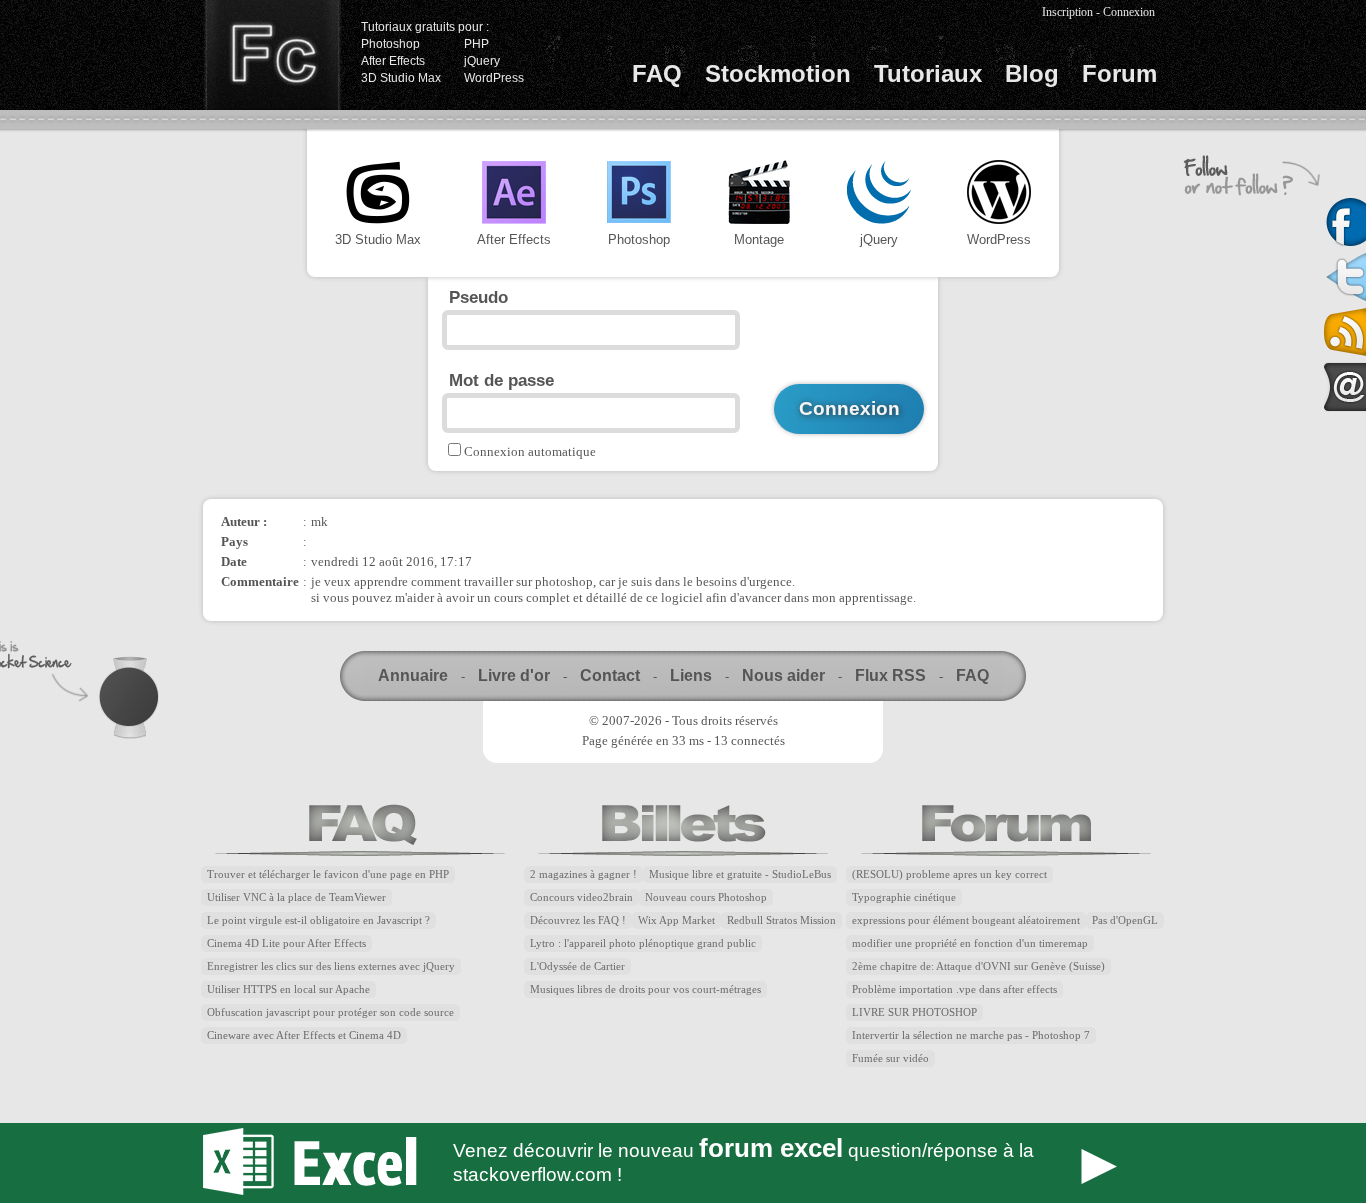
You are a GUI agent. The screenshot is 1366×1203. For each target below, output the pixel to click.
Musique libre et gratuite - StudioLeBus (740, 874)
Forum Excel (683, 1163)
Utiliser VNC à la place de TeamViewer (296, 897)
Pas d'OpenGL (1125, 920)
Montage (759, 239)
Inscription (1067, 12)
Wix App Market (676, 920)
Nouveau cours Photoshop (706, 897)
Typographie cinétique (904, 897)
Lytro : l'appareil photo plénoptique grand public (643, 943)
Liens (691, 675)
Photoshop (390, 44)
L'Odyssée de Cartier (577, 966)
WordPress (494, 78)
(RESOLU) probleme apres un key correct (949, 874)
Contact (610, 675)
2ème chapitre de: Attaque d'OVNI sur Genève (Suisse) (978, 966)
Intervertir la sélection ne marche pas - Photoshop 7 (971, 1035)
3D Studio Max (401, 78)
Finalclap (272, 55)
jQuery (482, 61)
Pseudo (478, 297)
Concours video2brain (581, 897)
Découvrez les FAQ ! (578, 920)
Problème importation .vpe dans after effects (954, 989)
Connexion (1129, 12)
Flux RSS (890, 675)
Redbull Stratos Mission (781, 920)
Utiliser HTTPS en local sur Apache (288, 989)
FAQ (657, 73)
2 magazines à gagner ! (583, 874)
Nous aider (783, 675)
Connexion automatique (530, 451)
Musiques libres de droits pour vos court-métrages (645, 989)
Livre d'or (514, 675)
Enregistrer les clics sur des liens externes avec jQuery (331, 966)
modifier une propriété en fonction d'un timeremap (970, 943)
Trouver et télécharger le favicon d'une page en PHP (328, 874)
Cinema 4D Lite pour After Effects (286, 943)
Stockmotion (778, 73)
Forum (1119, 73)
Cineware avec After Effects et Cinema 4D (304, 1035)
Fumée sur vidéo (890, 1058)
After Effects (393, 61)
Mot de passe (501, 380)
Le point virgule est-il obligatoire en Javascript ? (318, 920)
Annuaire (413, 675)
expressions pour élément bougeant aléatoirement (966, 920)
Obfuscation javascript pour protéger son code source (330, 1012)
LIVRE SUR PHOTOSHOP (914, 1012)
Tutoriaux (928, 73)
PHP (476, 44)
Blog (1032, 73)
